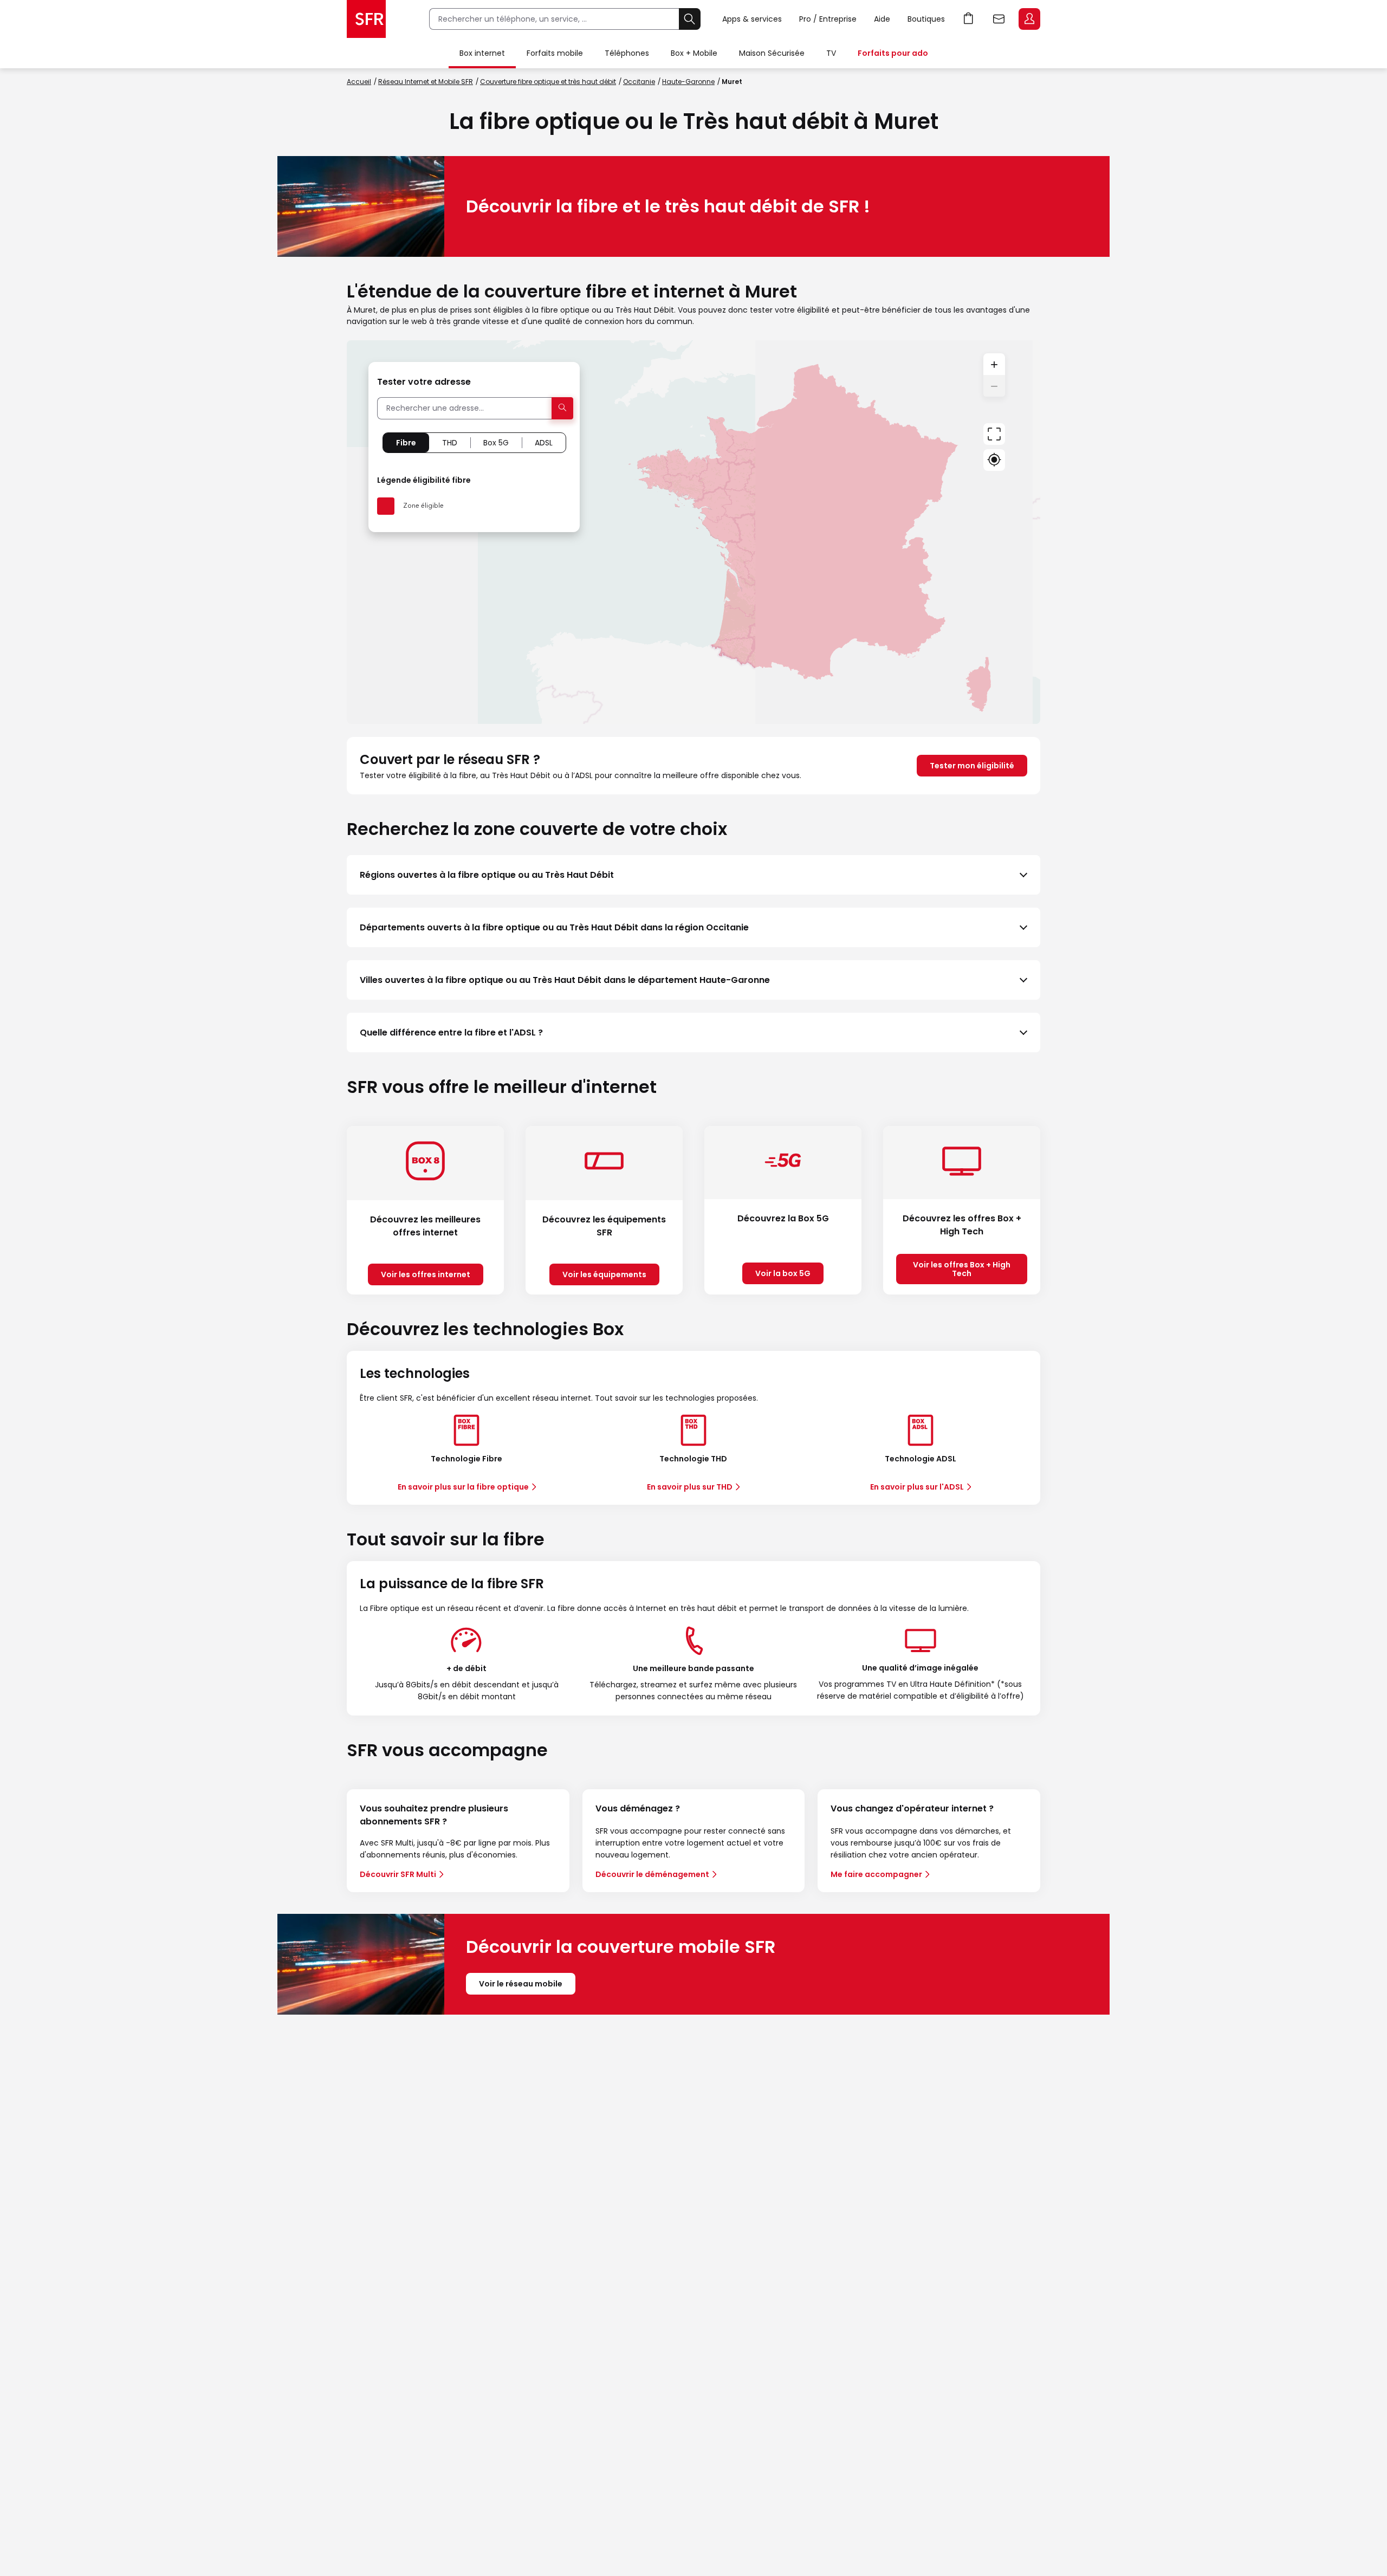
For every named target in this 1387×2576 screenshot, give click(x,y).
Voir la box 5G (783, 1273)
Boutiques (926, 19)
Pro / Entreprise (828, 19)
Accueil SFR (366, 19)
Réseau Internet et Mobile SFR (426, 82)
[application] (693, 532)
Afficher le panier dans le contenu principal (969, 19)
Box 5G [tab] (496, 443)
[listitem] (693, 875)
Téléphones (627, 53)
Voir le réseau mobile (521, 1984)
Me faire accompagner (876, 1874)
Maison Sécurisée (772, 53)
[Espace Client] (1028, 20)
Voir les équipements (604, 1274)
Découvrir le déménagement (652, 1874)
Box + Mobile (694, 53)
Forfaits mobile (555, 53)
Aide (882, 19)
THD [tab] (450, 443)
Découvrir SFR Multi (398, 1874)
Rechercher (690, 19)
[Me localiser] (994, 460)
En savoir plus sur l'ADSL (917, 1487)
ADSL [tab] (544, 443)
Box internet (482, 53)
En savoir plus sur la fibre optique (463, 1487)
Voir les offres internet (426, 1274)
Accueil (359, 82)
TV (831, 53)
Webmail (999, 19)
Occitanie (639, 82)
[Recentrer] (994, 434)
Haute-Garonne (688, 82)
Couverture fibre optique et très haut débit (548, 82)
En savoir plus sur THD (690, 1487)
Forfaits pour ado (893, 53)
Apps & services (752, 19)
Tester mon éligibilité (972, 766)
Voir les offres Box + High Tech (962, 1269)
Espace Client (1029, 19)
